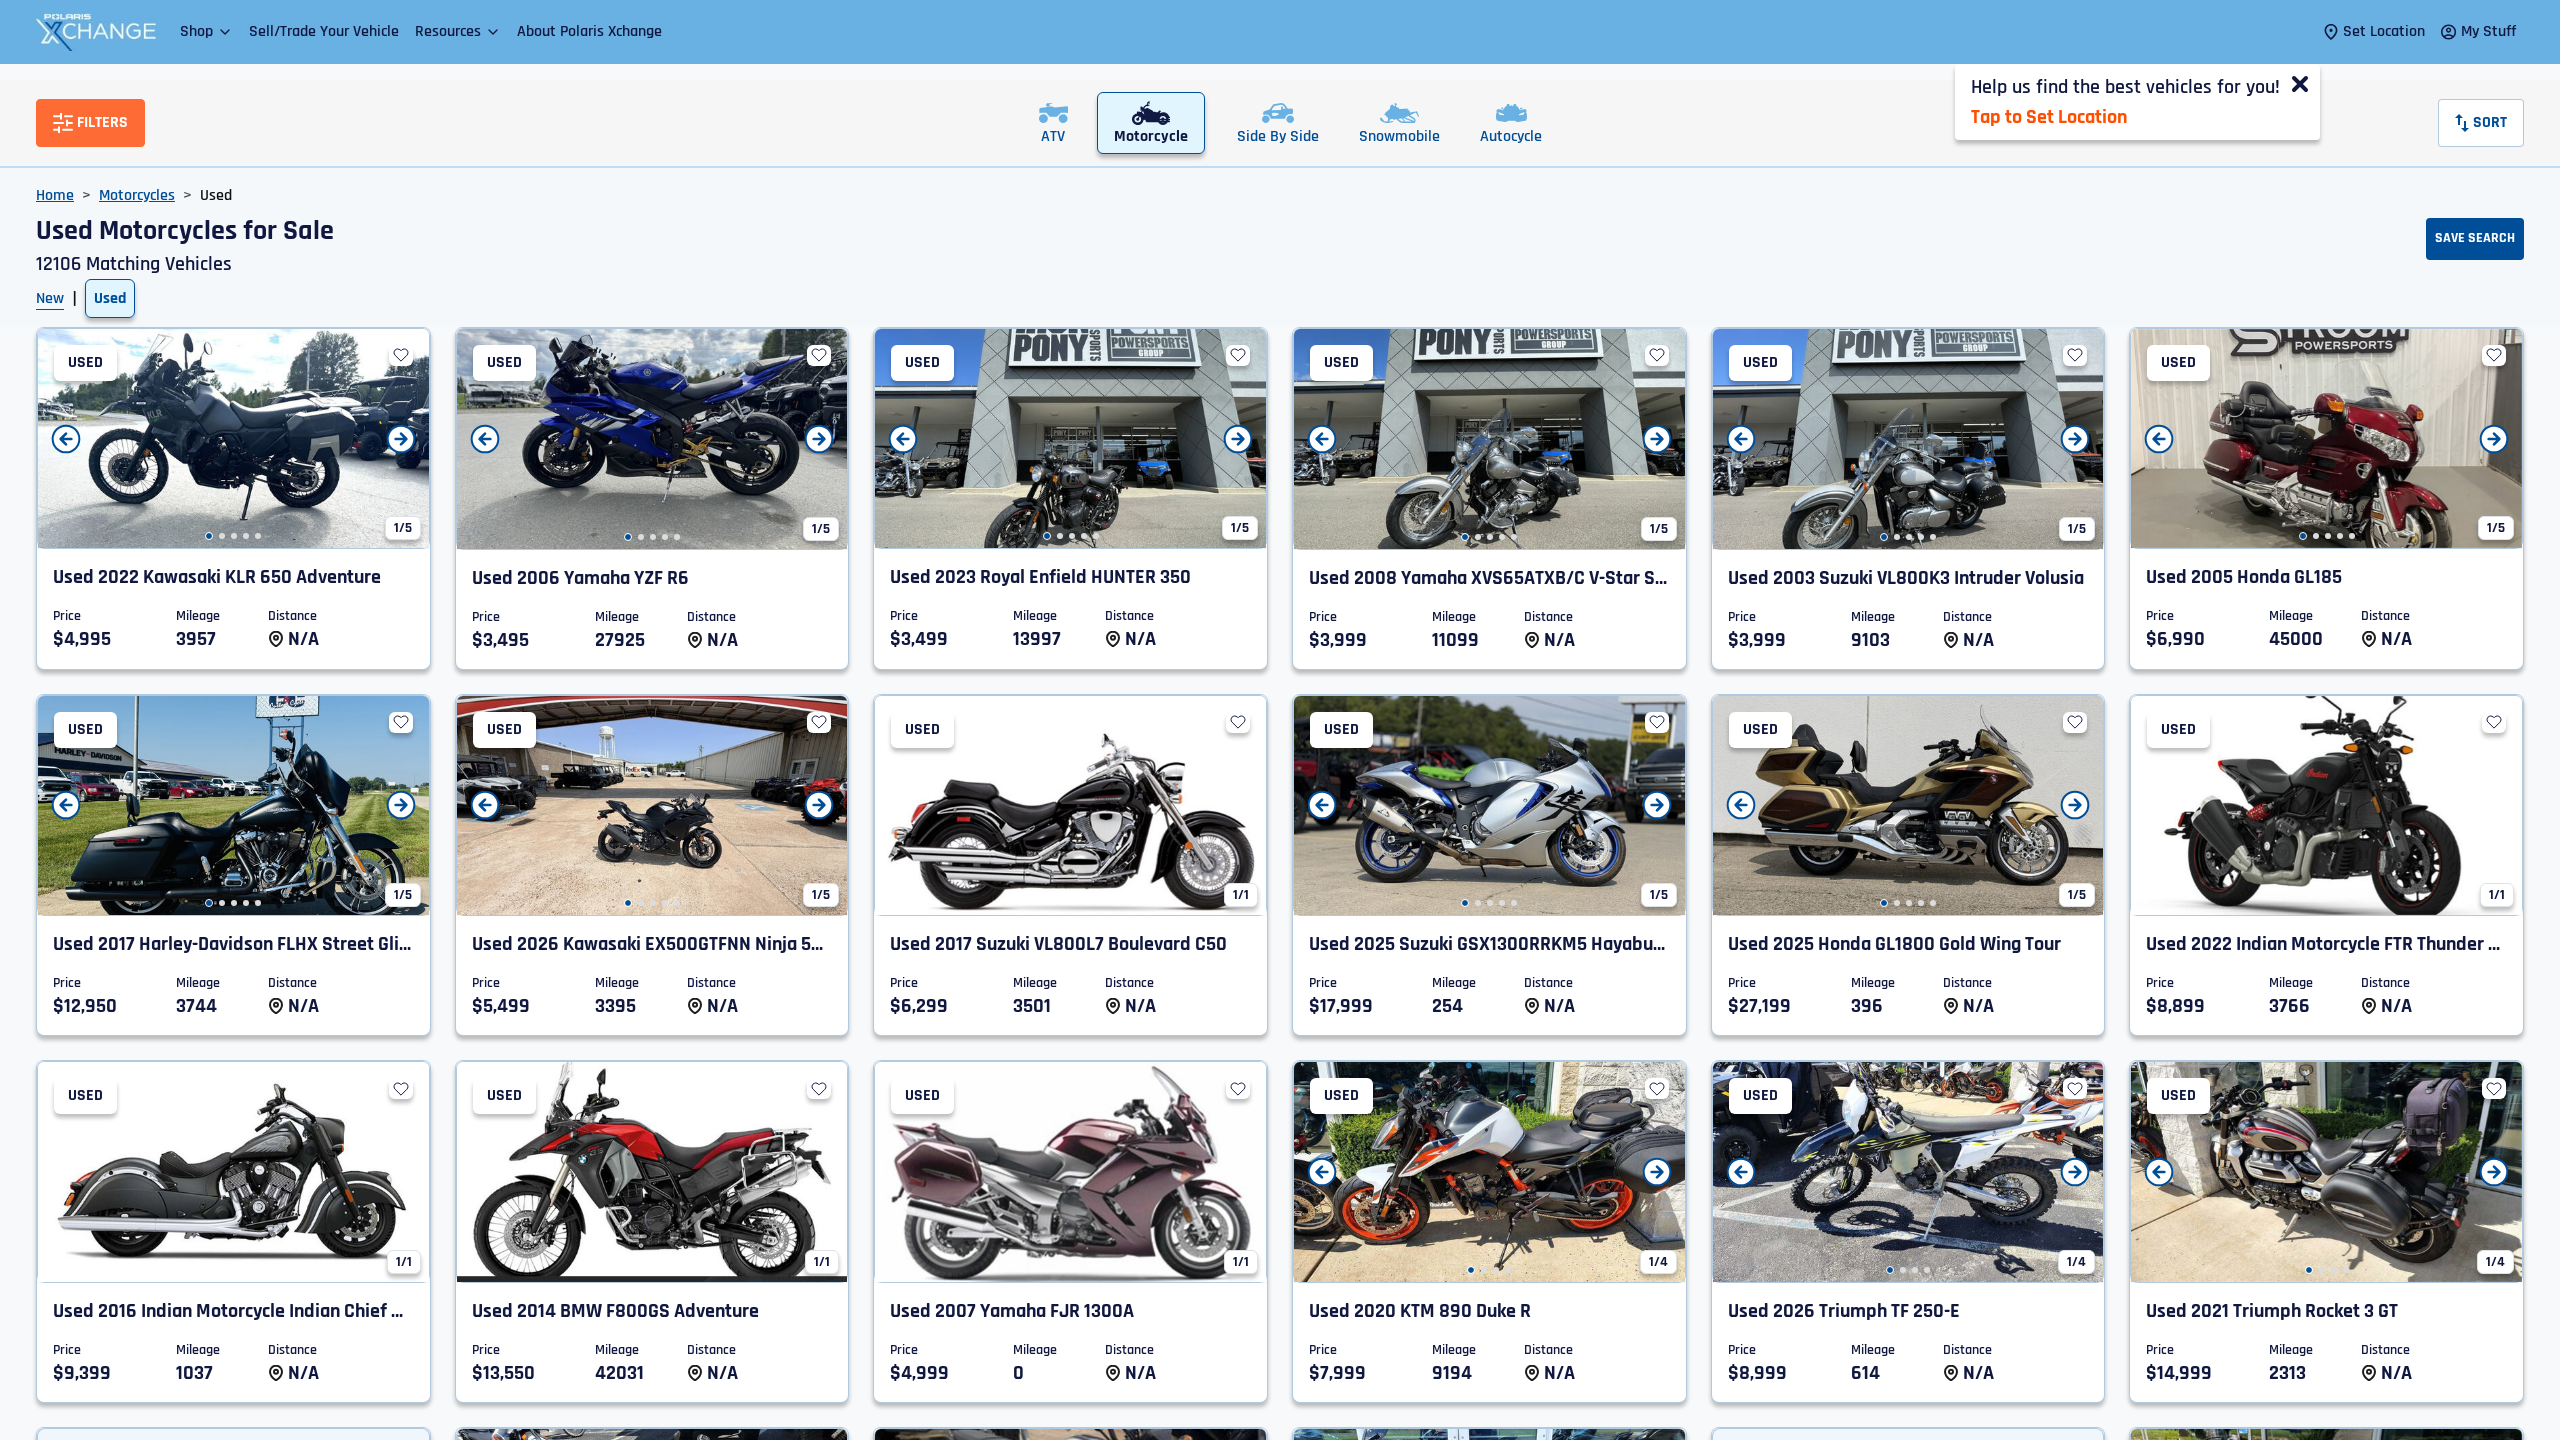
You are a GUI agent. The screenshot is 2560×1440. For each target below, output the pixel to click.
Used (110, 298)
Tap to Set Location (2049, 117)
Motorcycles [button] (137, 195)
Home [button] (55, 195)
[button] (206, 31)
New (50, 298)
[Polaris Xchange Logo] (96, 32)
